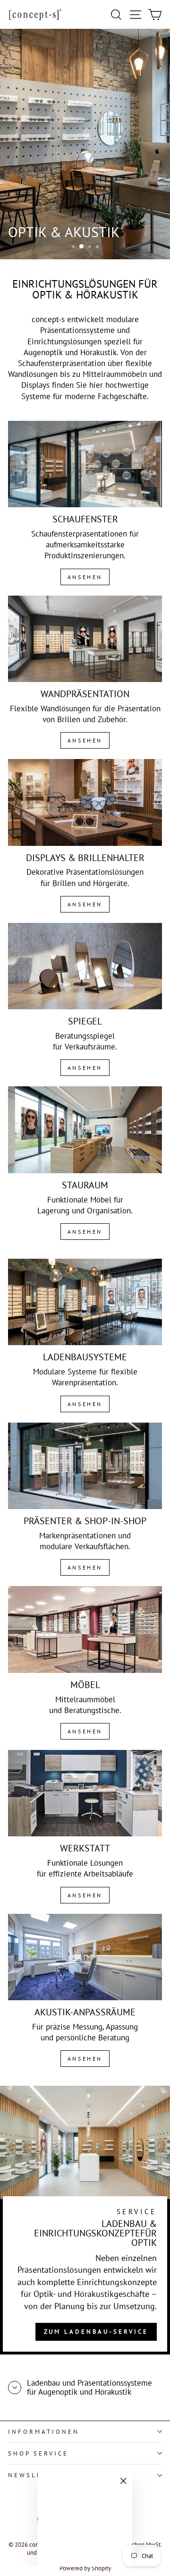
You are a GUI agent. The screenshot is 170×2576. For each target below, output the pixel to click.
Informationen (44, 2432)
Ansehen (85, 577)
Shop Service (38, 2453)
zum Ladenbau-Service (96, 2332)
